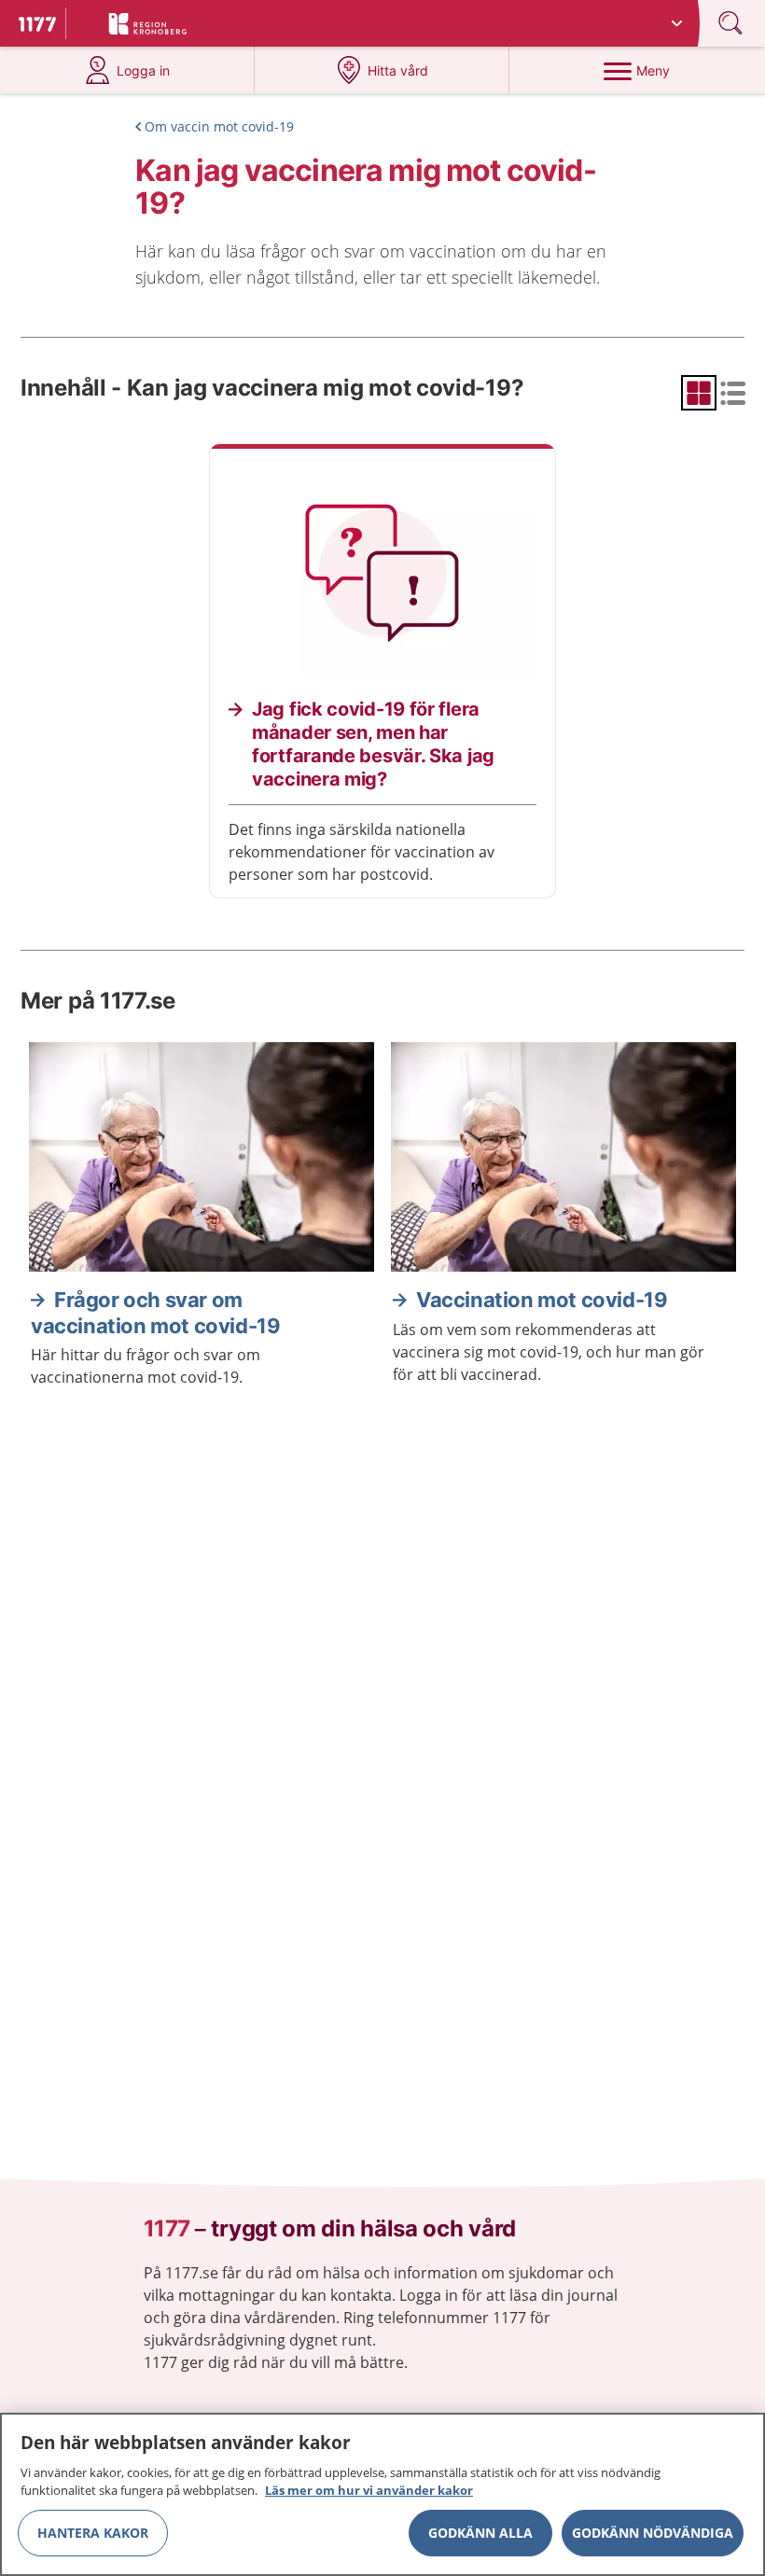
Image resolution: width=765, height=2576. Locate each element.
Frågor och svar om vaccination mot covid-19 (155, 1313)
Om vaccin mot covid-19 (219, 126)
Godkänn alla (480, 2533)
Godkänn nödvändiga (653, 2533)
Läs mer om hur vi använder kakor (369, 2490)
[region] (382, 2494)
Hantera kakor (93, 2533)
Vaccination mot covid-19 (542, 1300)
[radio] (699, 393)
